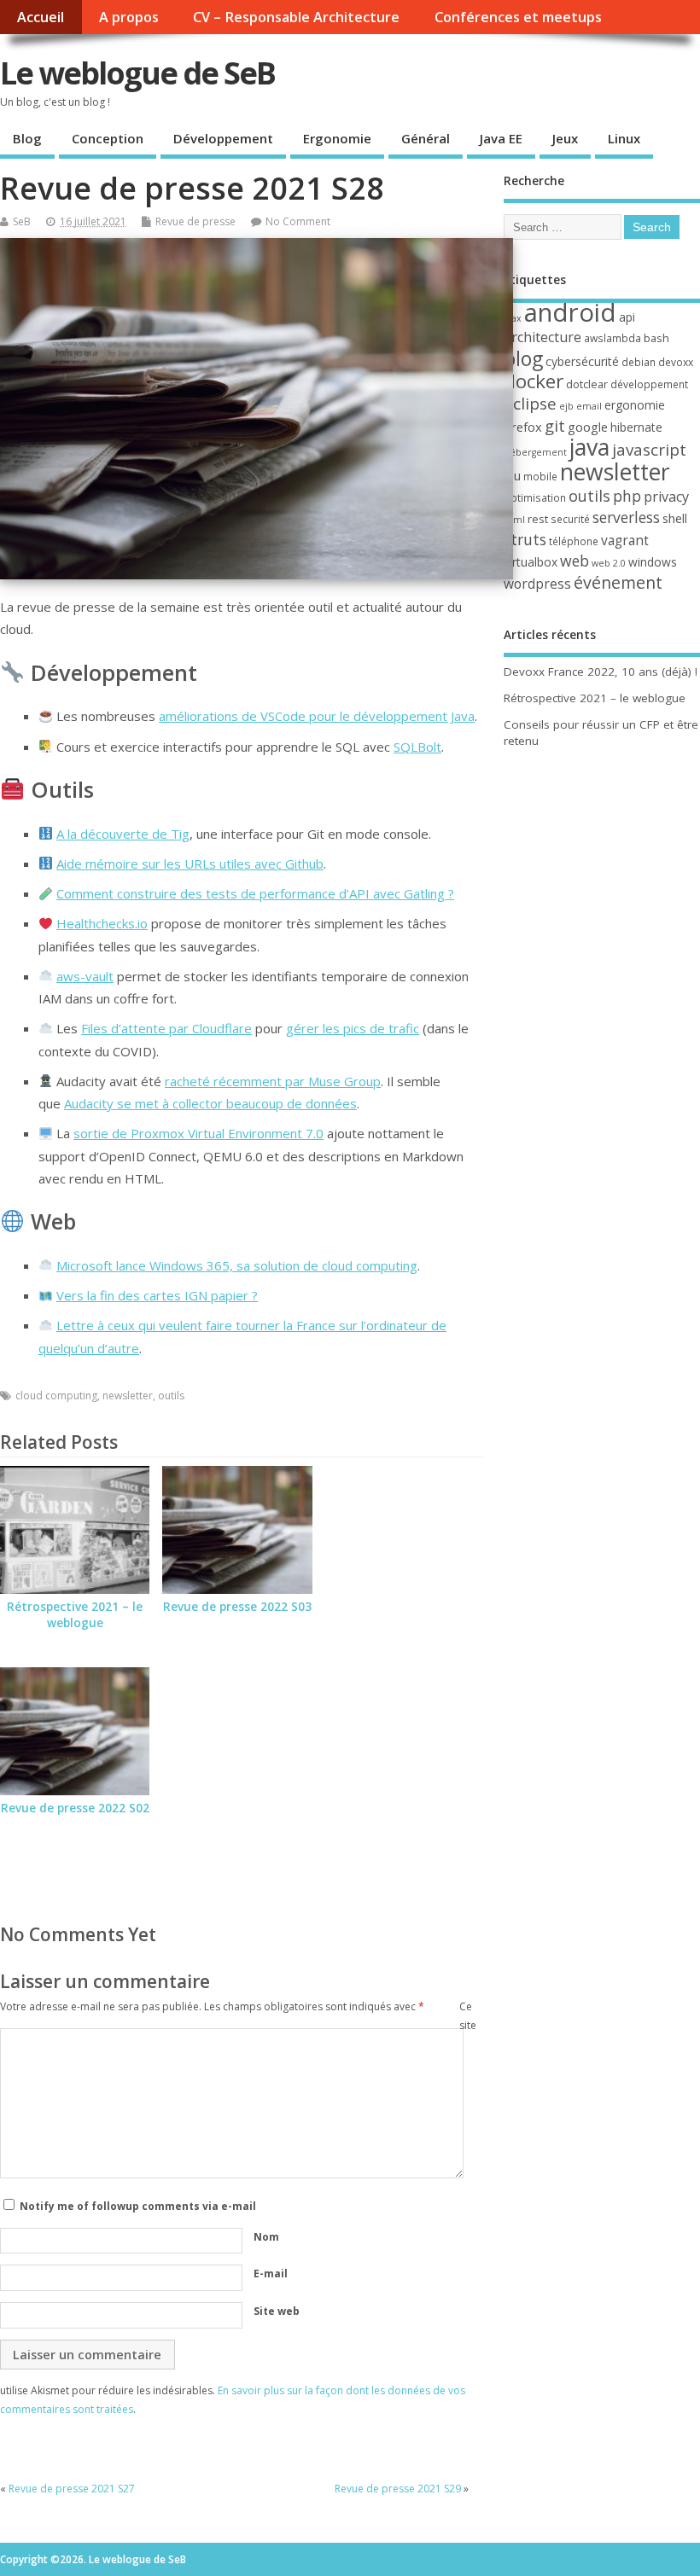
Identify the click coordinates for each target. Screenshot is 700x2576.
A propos (129, 17)
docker (534, 381)
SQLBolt (417, 747)
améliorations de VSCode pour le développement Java (317, 716)
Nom (266, 2237)
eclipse (530, 404)
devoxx (676, 362)
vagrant (625, 540)
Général (426, 138)
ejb (566, 406)
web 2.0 (609, 563)
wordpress (537, 584)
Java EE (501, 138)
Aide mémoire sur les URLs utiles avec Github (190, 864)
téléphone (574, 541)
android (570, 312)
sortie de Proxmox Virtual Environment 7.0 (198, 1133)
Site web (277, 2311)
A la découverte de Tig (123, 834)
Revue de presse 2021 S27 (72, 2489)
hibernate (636, 427)
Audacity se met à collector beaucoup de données (210, 1103)
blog (523, 358)
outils (171, 1396)
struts (525, 539)
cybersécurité (582, 361)
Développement (223, 138)
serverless (626, 517)
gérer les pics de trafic (353, 1028)
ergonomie (635, 405)
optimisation (535, 498)
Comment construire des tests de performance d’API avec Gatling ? (255, 893)
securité (570, 519)
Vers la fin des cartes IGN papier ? (157, 1295)
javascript (649, 450)
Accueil (41, 17)
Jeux (565, 138)
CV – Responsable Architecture (296, 17)
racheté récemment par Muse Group (273, 1081)
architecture (542, 337)
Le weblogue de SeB (137, 73)
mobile (540, 477)
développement (649, 384)
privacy (666, 497)
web (575, 561)
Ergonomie (337, 138)
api (627, 317)
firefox (523, 427)
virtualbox (531, 562)
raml (514, 520)
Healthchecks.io (102, 923)
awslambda (612, 338)
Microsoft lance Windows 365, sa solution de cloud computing (237, 1265)
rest (538, 519)
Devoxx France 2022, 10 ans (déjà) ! (601, 672)
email (589, 406)
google (588, 427)
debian (639, 362)
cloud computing (56, 1396)
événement (618, 582)
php (627, 496)
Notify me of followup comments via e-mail (138, 2206)
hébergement (535, 452)
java (589, 447)
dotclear (587, 384)
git (555, 425)
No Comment (298, 221)
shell (675, 518)
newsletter (128, 1396)
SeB (22, 221)
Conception (108, 138)
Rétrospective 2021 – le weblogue (75, 1615)
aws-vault (85, 976)
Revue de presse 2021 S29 (398, 2489)
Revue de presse (195, 221)
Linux (624, 138)
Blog (27, 138)
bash (656, 338)
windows (653, 562)
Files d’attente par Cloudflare (166, 1028)
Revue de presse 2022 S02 (75, 1808)
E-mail (271, 2274)
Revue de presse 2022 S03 (237, 1607)
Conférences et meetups (518, 17)
